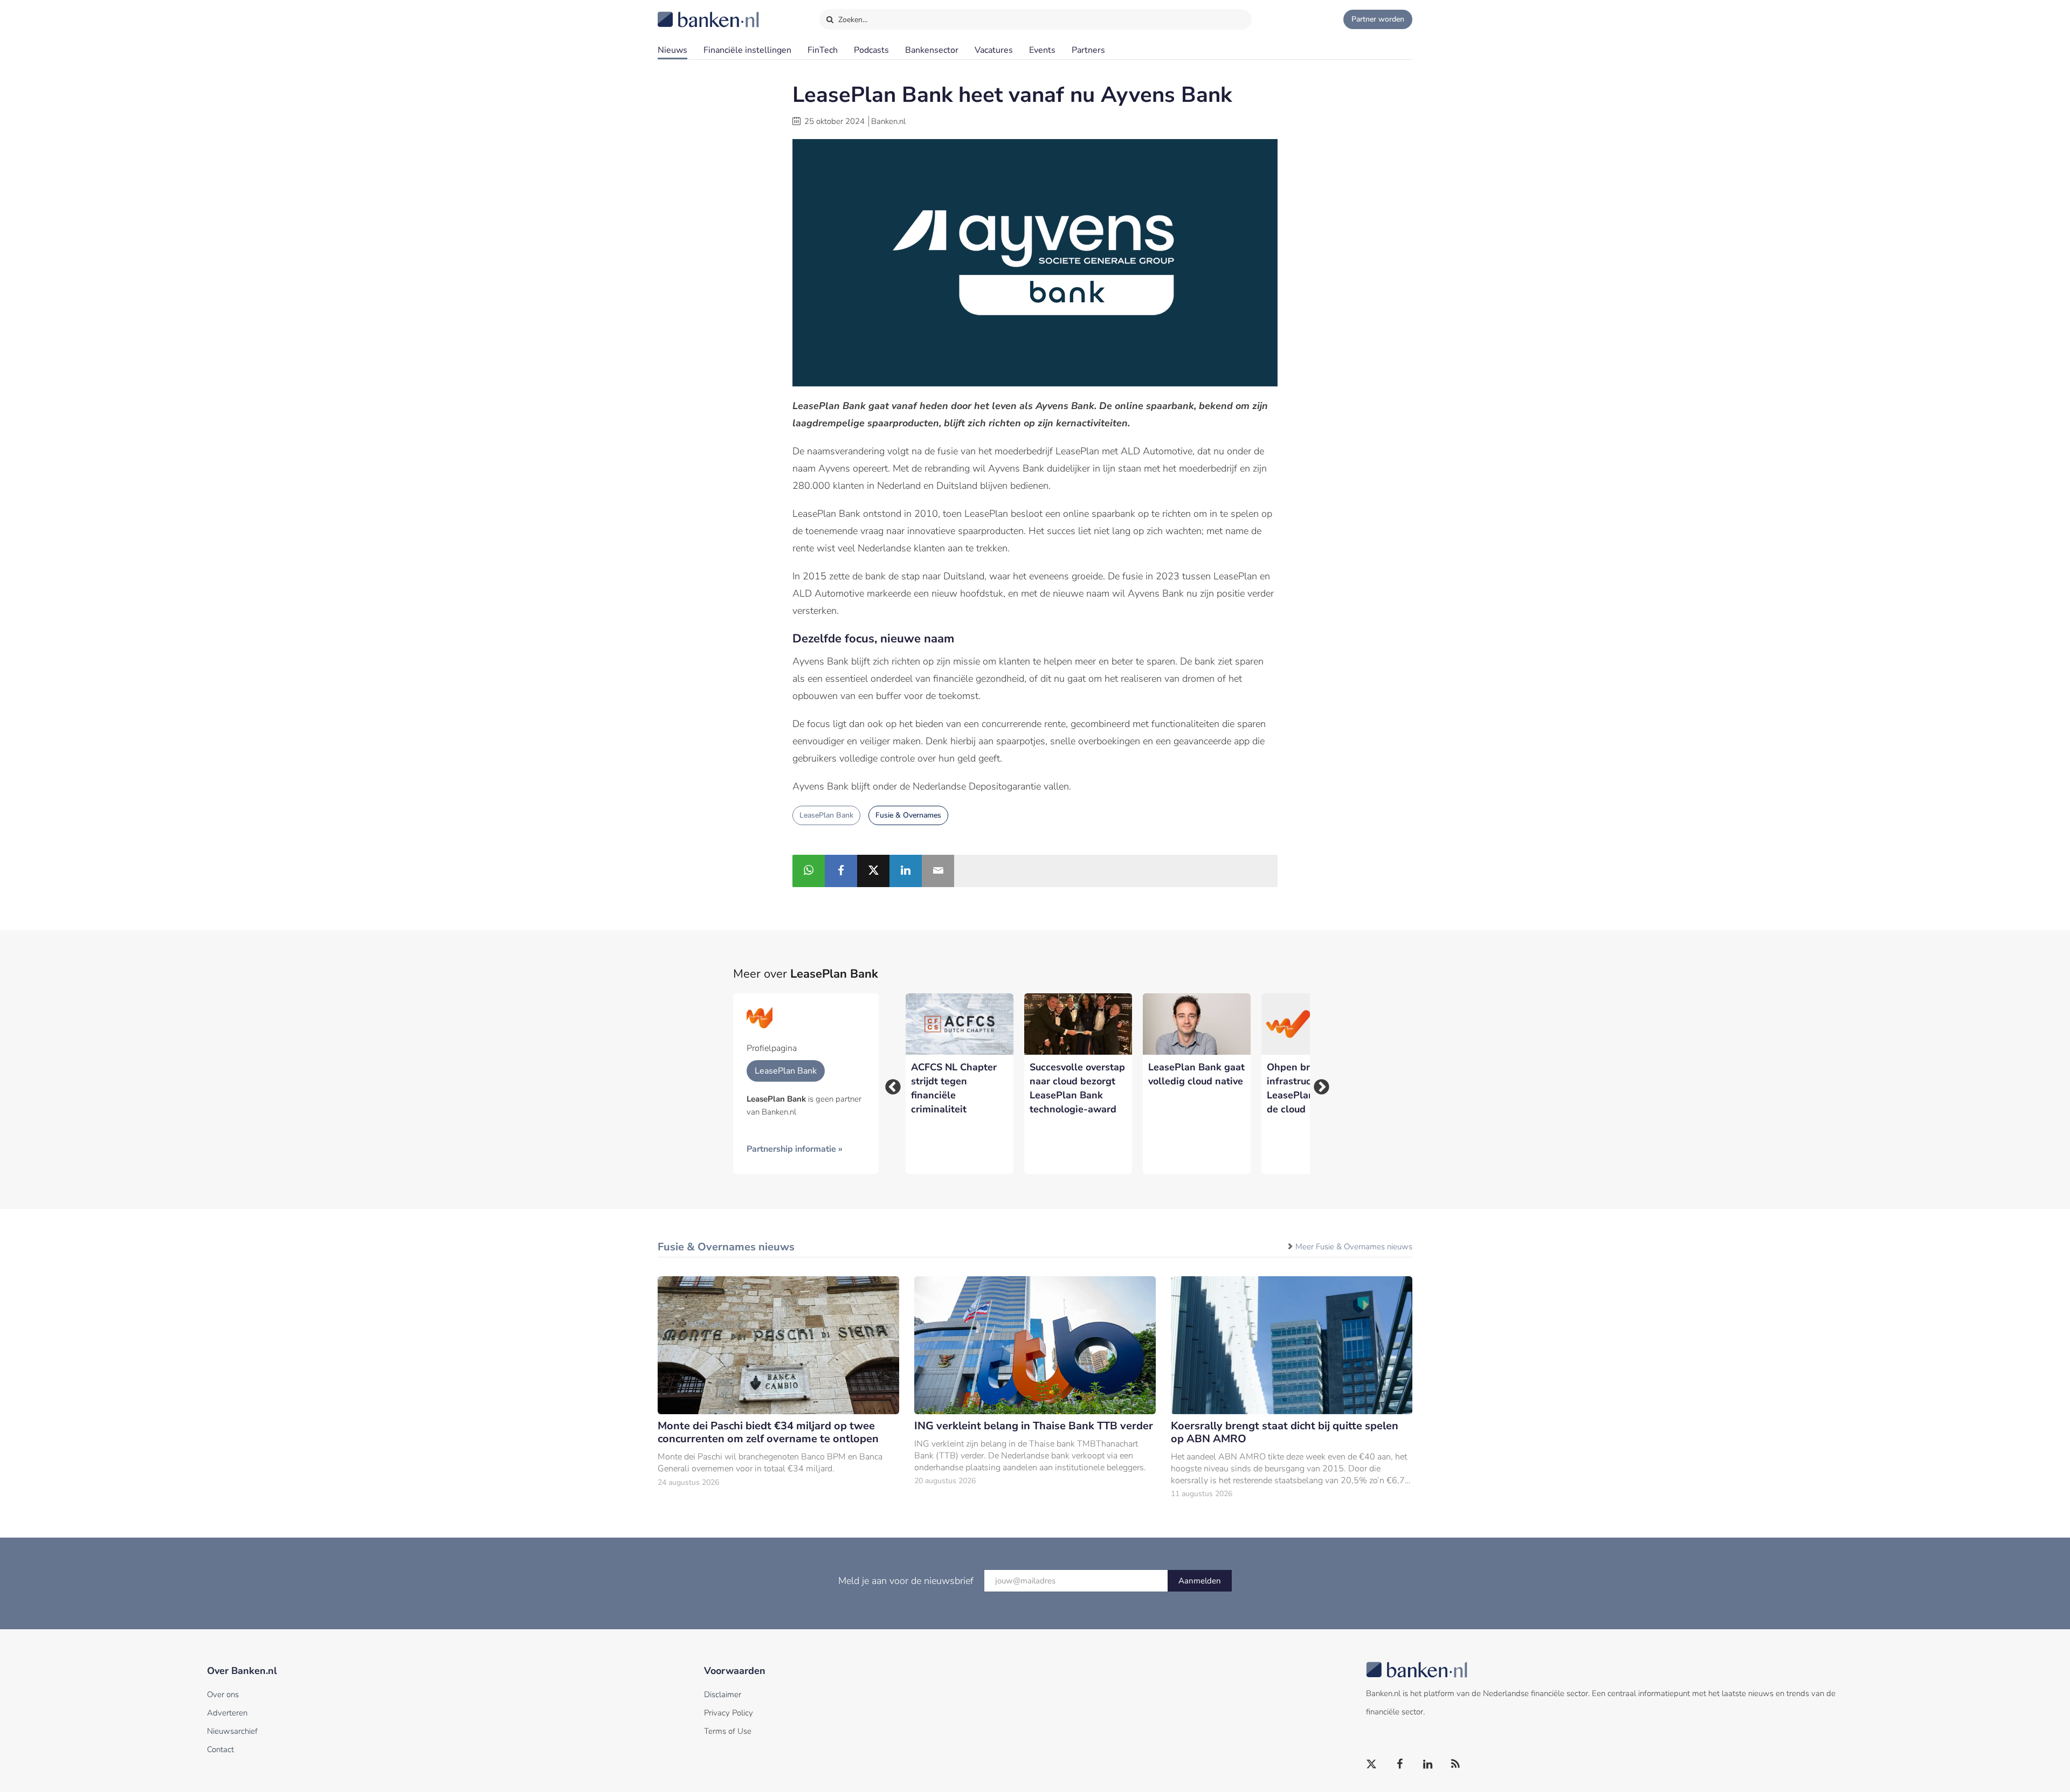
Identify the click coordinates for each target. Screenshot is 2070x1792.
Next (1318, 1084)
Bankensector (932, 50)
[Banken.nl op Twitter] (1372, 1765)
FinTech (823, 50)
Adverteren (227, 1713)
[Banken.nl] (682, 12)
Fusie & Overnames (908, 815)
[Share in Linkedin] (906, 871)
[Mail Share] (938, 871)
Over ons (223, 1694)
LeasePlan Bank (826, 815)
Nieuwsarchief (232, 1731)
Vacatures (994, 50)
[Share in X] (873, 871)
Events (1042, 50)
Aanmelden (1200, 1581)
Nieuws (672, 50)
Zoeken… (852, 20)
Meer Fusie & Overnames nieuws (1354, 1247)
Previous (889, 1084)
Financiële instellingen (747, 50)
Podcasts (871, 50)
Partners (1088, 50)
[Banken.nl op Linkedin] (1428, 1765)
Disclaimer (723, 1694)
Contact (220, 1749)
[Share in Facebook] (841, 871)
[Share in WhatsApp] (809, 871)
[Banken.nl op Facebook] (1400, 1765)
